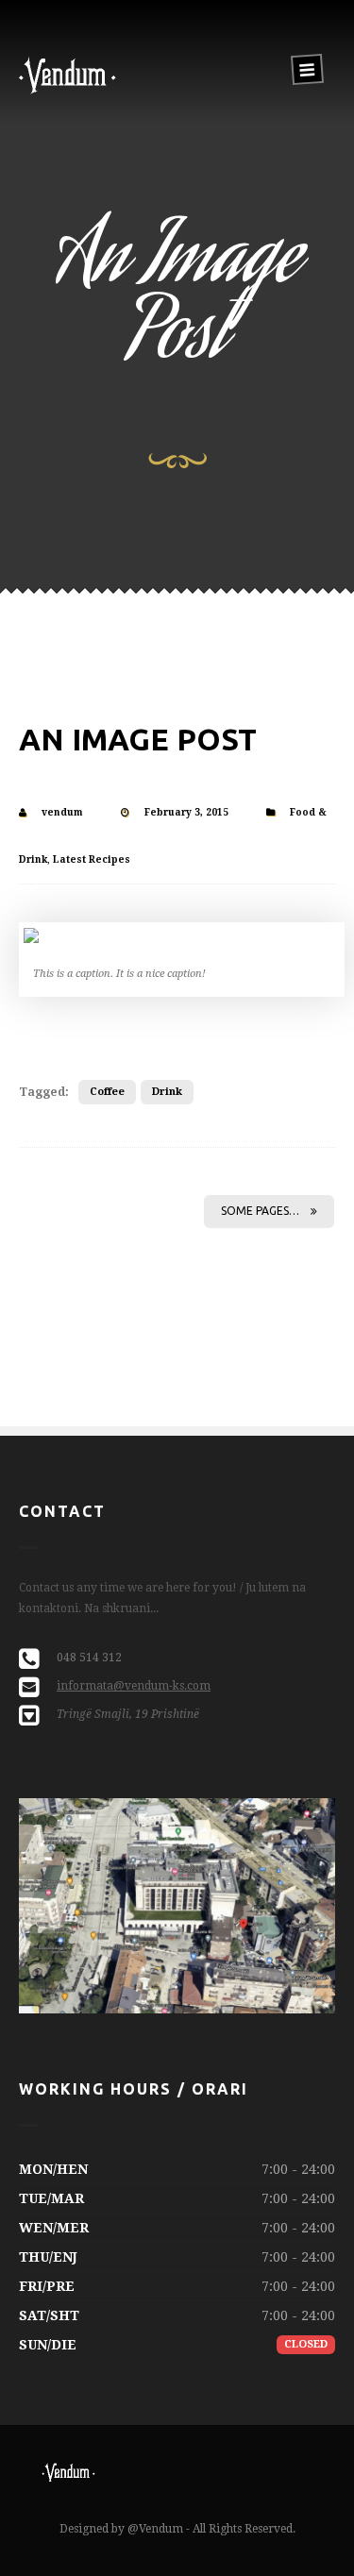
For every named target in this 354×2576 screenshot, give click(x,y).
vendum (62, 812)
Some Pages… (260, 1211)
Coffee (107, 1092)
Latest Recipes (92, 859)
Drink (167, 1092)
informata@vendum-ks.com (134, 1686)
